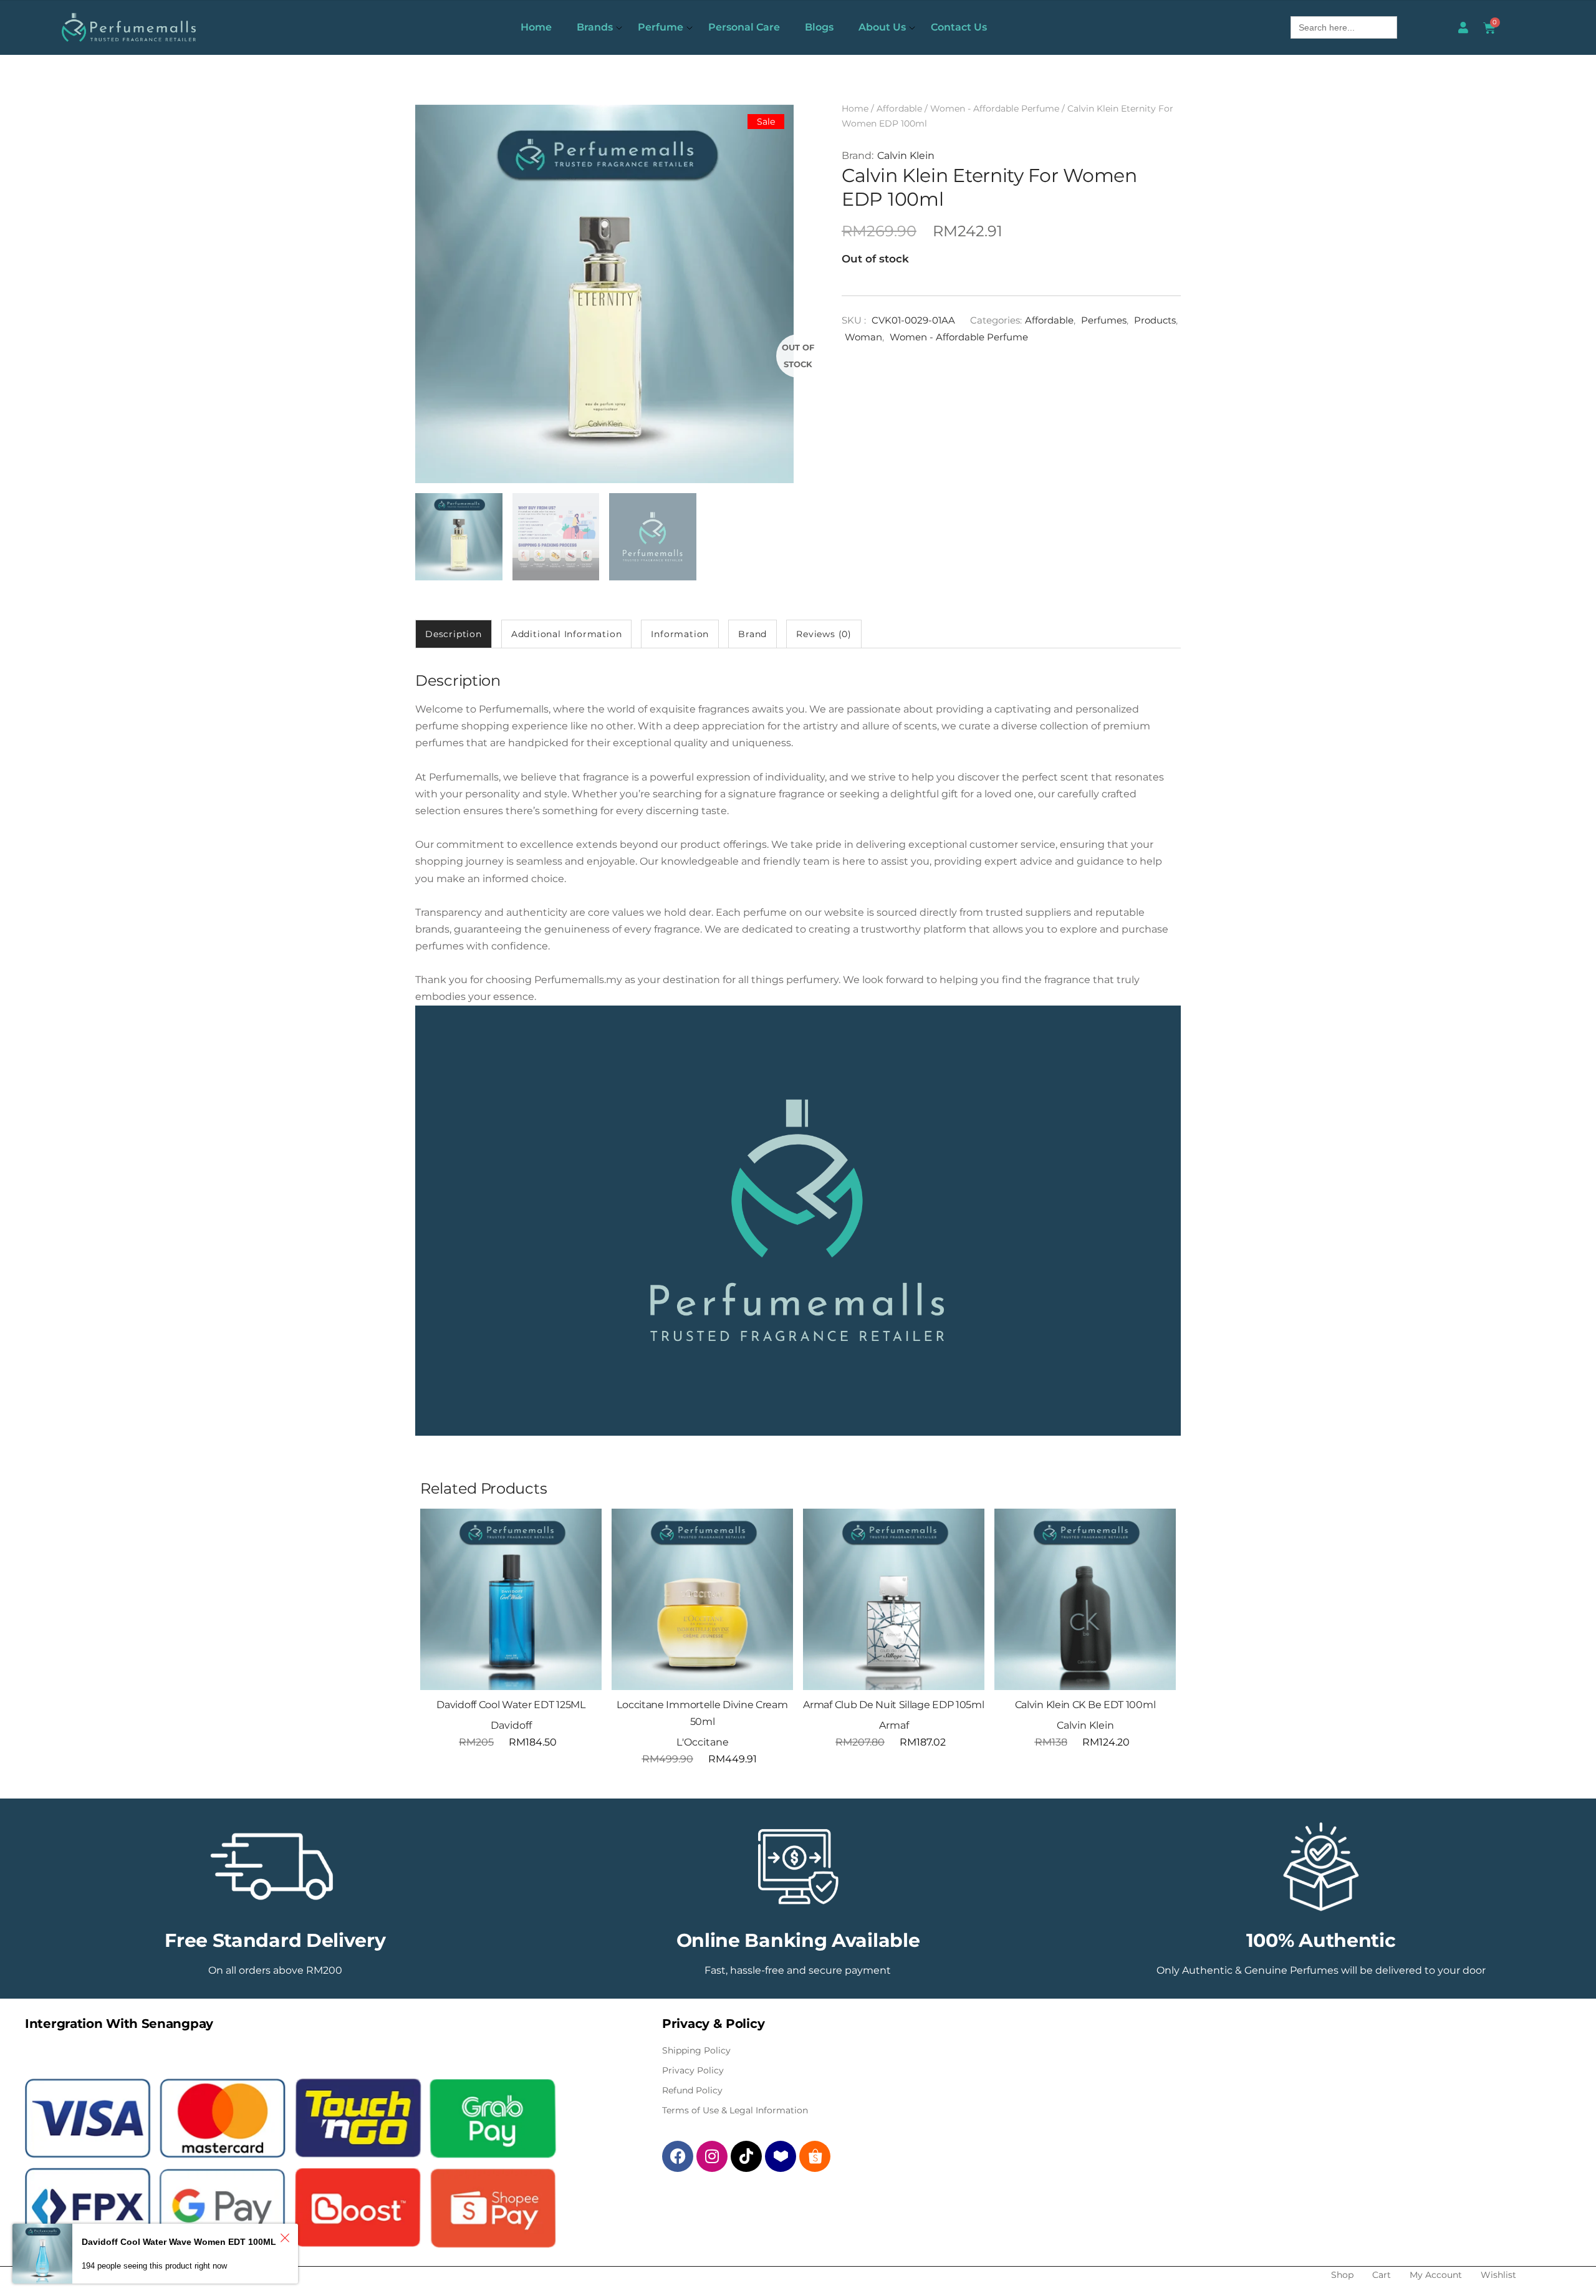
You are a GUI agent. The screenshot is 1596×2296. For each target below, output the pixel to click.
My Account (1436, 2275)
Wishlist (1498, 2275)
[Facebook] (678, 2156)
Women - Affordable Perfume (995, 108)
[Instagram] (712, 2156)
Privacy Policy (693, 2070)
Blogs (819, 27)
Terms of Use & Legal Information (735, 2110)
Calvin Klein (906, 156)
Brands (595, 27)
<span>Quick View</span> (577, 1565)
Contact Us (959, 27)
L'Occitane (703, 1742)
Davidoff (511, 1725)
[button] (577, 1534)
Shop (1342, 2275)
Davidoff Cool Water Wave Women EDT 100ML (179, 2242)
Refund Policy (692, 2090)
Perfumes (1104, 320)
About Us (882, 27)
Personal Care (744, 27)
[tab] (454, 634)
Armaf (894, 1725)
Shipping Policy (696, 2050)
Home (536, 27)
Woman (863, 337)
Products (1155, 320)
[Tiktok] (746, 2156)
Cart (1382, 2275)
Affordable (899, 108)
